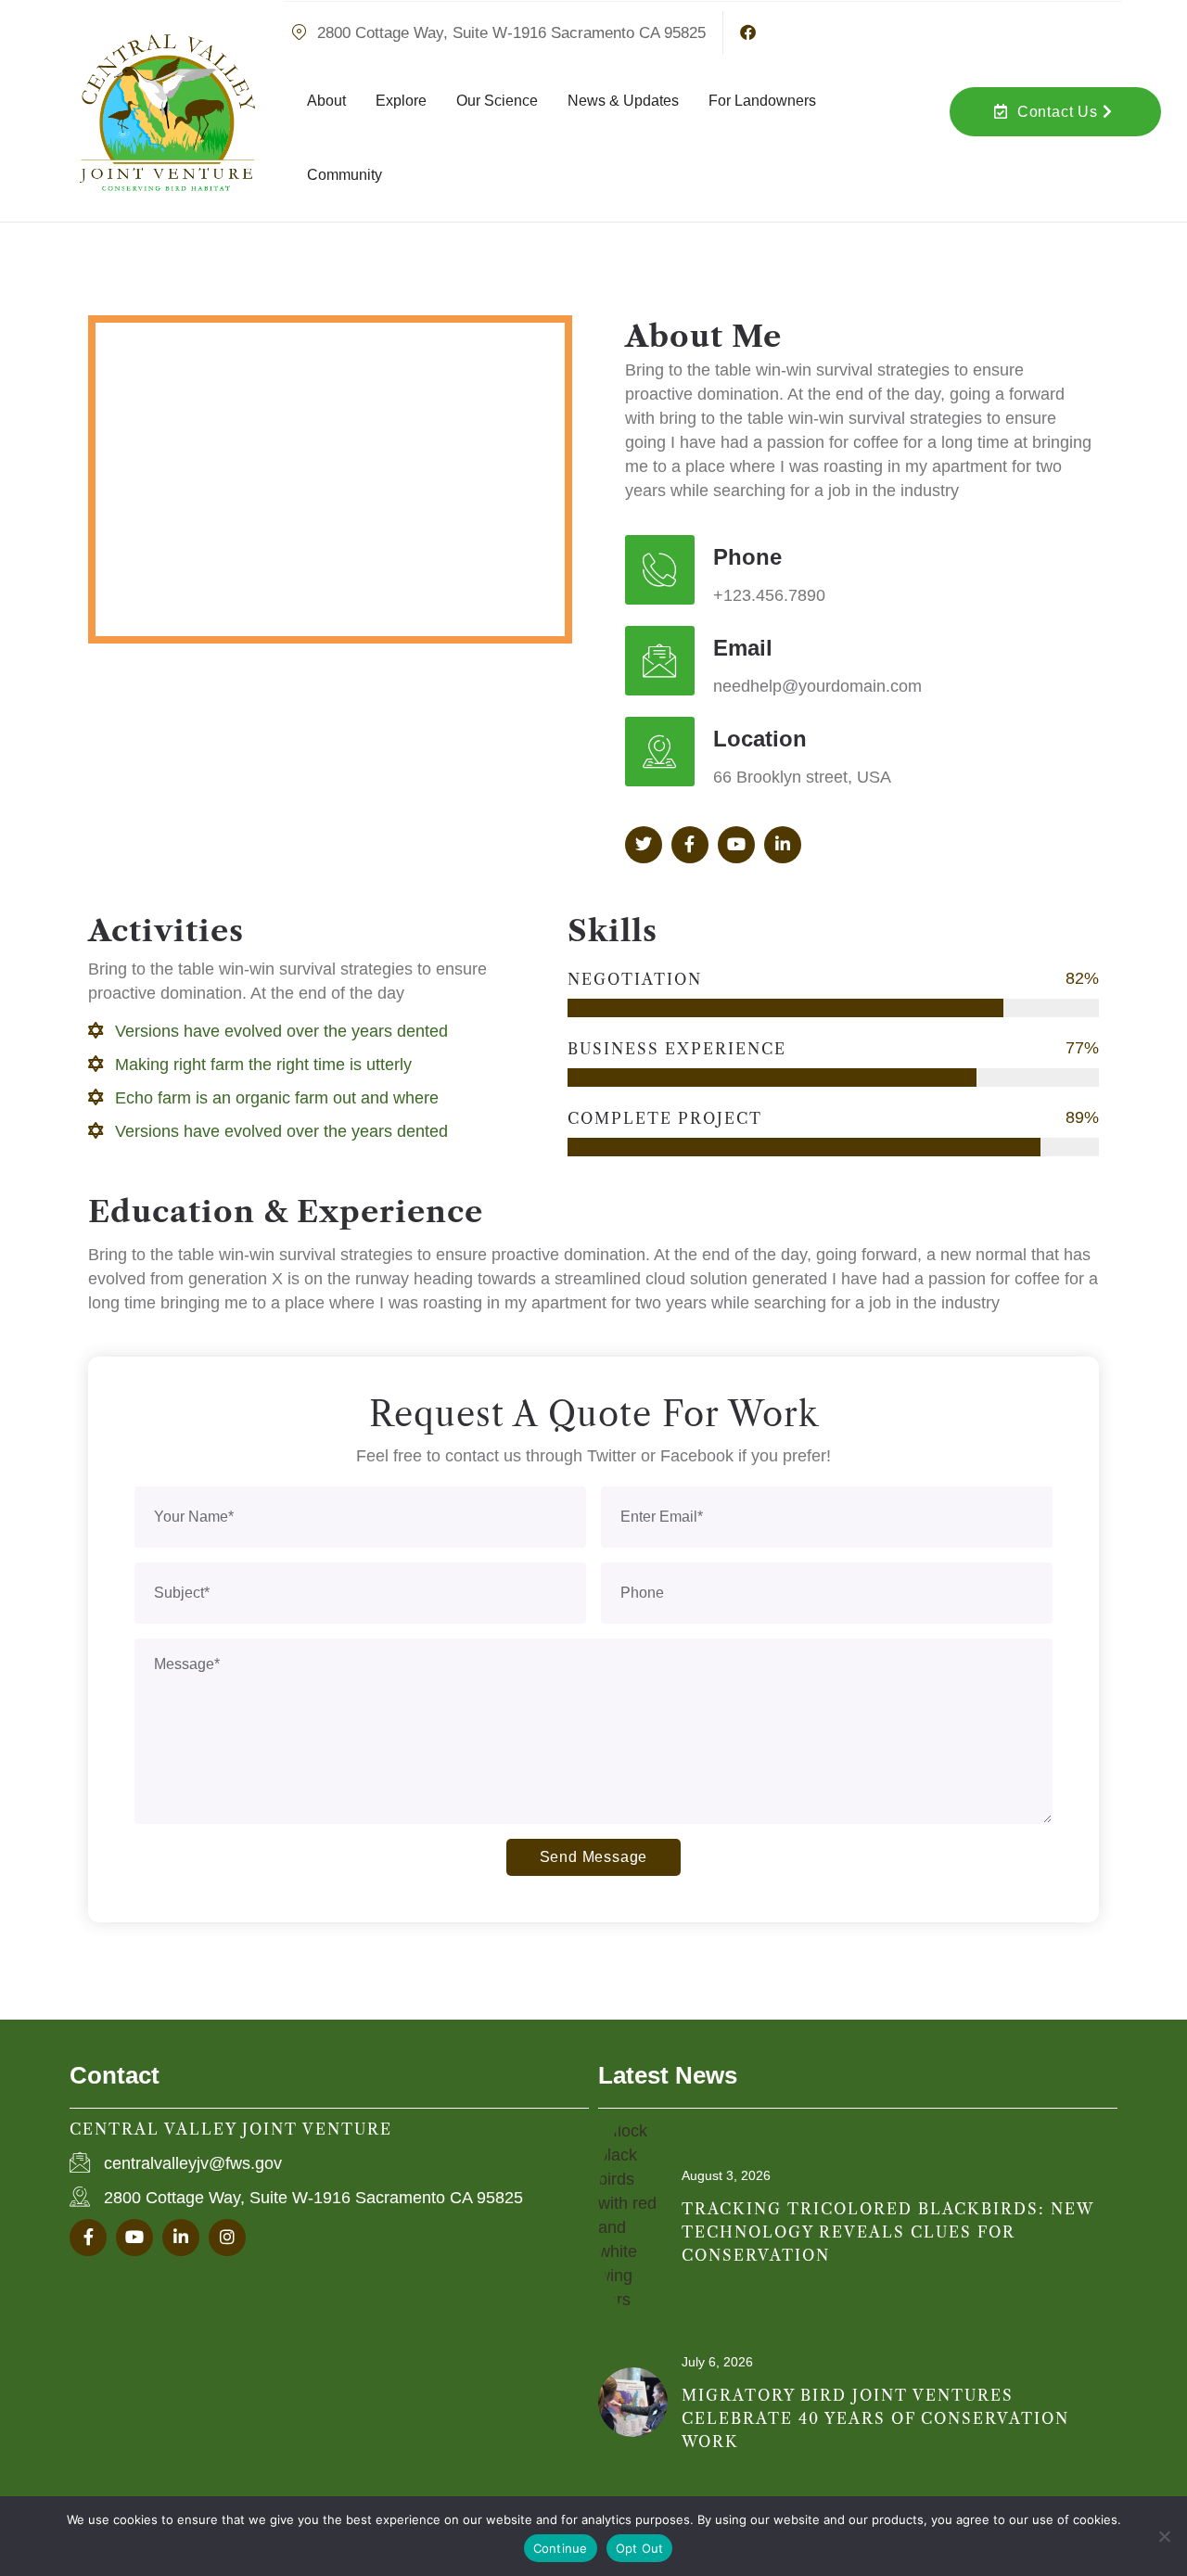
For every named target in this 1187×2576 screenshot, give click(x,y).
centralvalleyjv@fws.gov (193, 2163)
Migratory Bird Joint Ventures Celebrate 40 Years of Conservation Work (875, 2418)
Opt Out (640, 2548)
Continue (561, 2548)
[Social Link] (644, 845)
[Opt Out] (1164, 2536)
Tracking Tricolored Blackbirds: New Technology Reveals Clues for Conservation (887, 2232)
